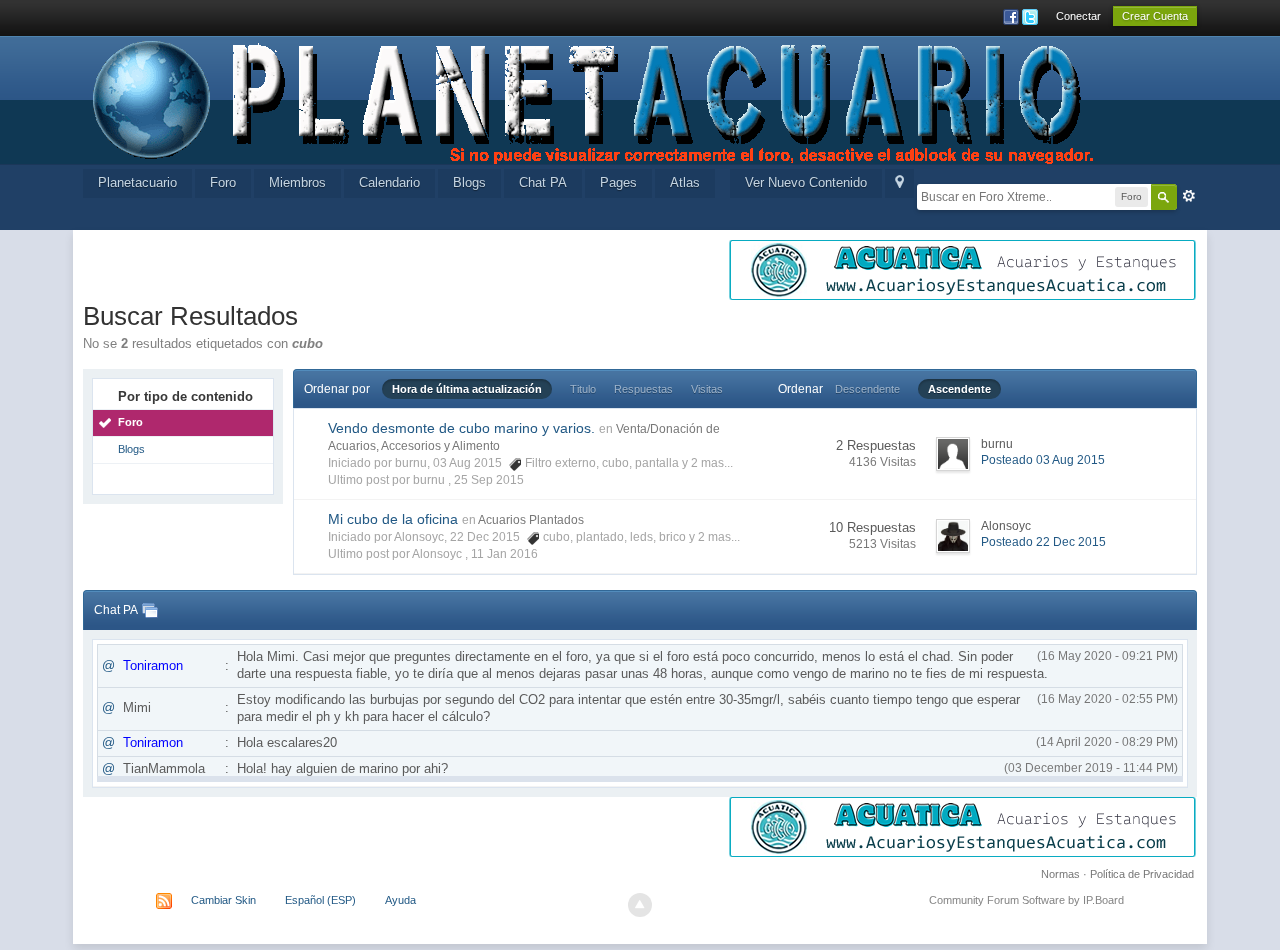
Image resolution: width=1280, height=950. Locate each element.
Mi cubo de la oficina (393, 519)
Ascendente (959, 389)
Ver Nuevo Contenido (806, 182)
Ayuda (400, 900)
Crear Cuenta (1155, 16)
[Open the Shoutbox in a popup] (150, 610)
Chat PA (543, 182)
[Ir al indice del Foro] (595, 98)
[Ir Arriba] (640, 905)
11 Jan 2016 (504, 554)
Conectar (1078, 16)
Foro (223, 182)
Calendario (389, 182)
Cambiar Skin (223, 900)
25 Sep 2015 (489, 480)
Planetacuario (137, 182)
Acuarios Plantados (531, 520)
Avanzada (1189, 196)
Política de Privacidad (1142, 874)
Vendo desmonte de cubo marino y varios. (461, 428)
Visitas (707, 389)
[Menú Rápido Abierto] (899, 183)
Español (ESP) (320, 900)
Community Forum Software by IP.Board (1026, 900)
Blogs (469, 182)
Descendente (867, 389)
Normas (1060, 874)
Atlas (685, 182)
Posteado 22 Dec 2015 (1043, 542)
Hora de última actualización (467, 389)
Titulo (583, 389)
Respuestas (643, 389)
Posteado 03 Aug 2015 (1043, 460)
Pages (618, 182)
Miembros (297, 182)
